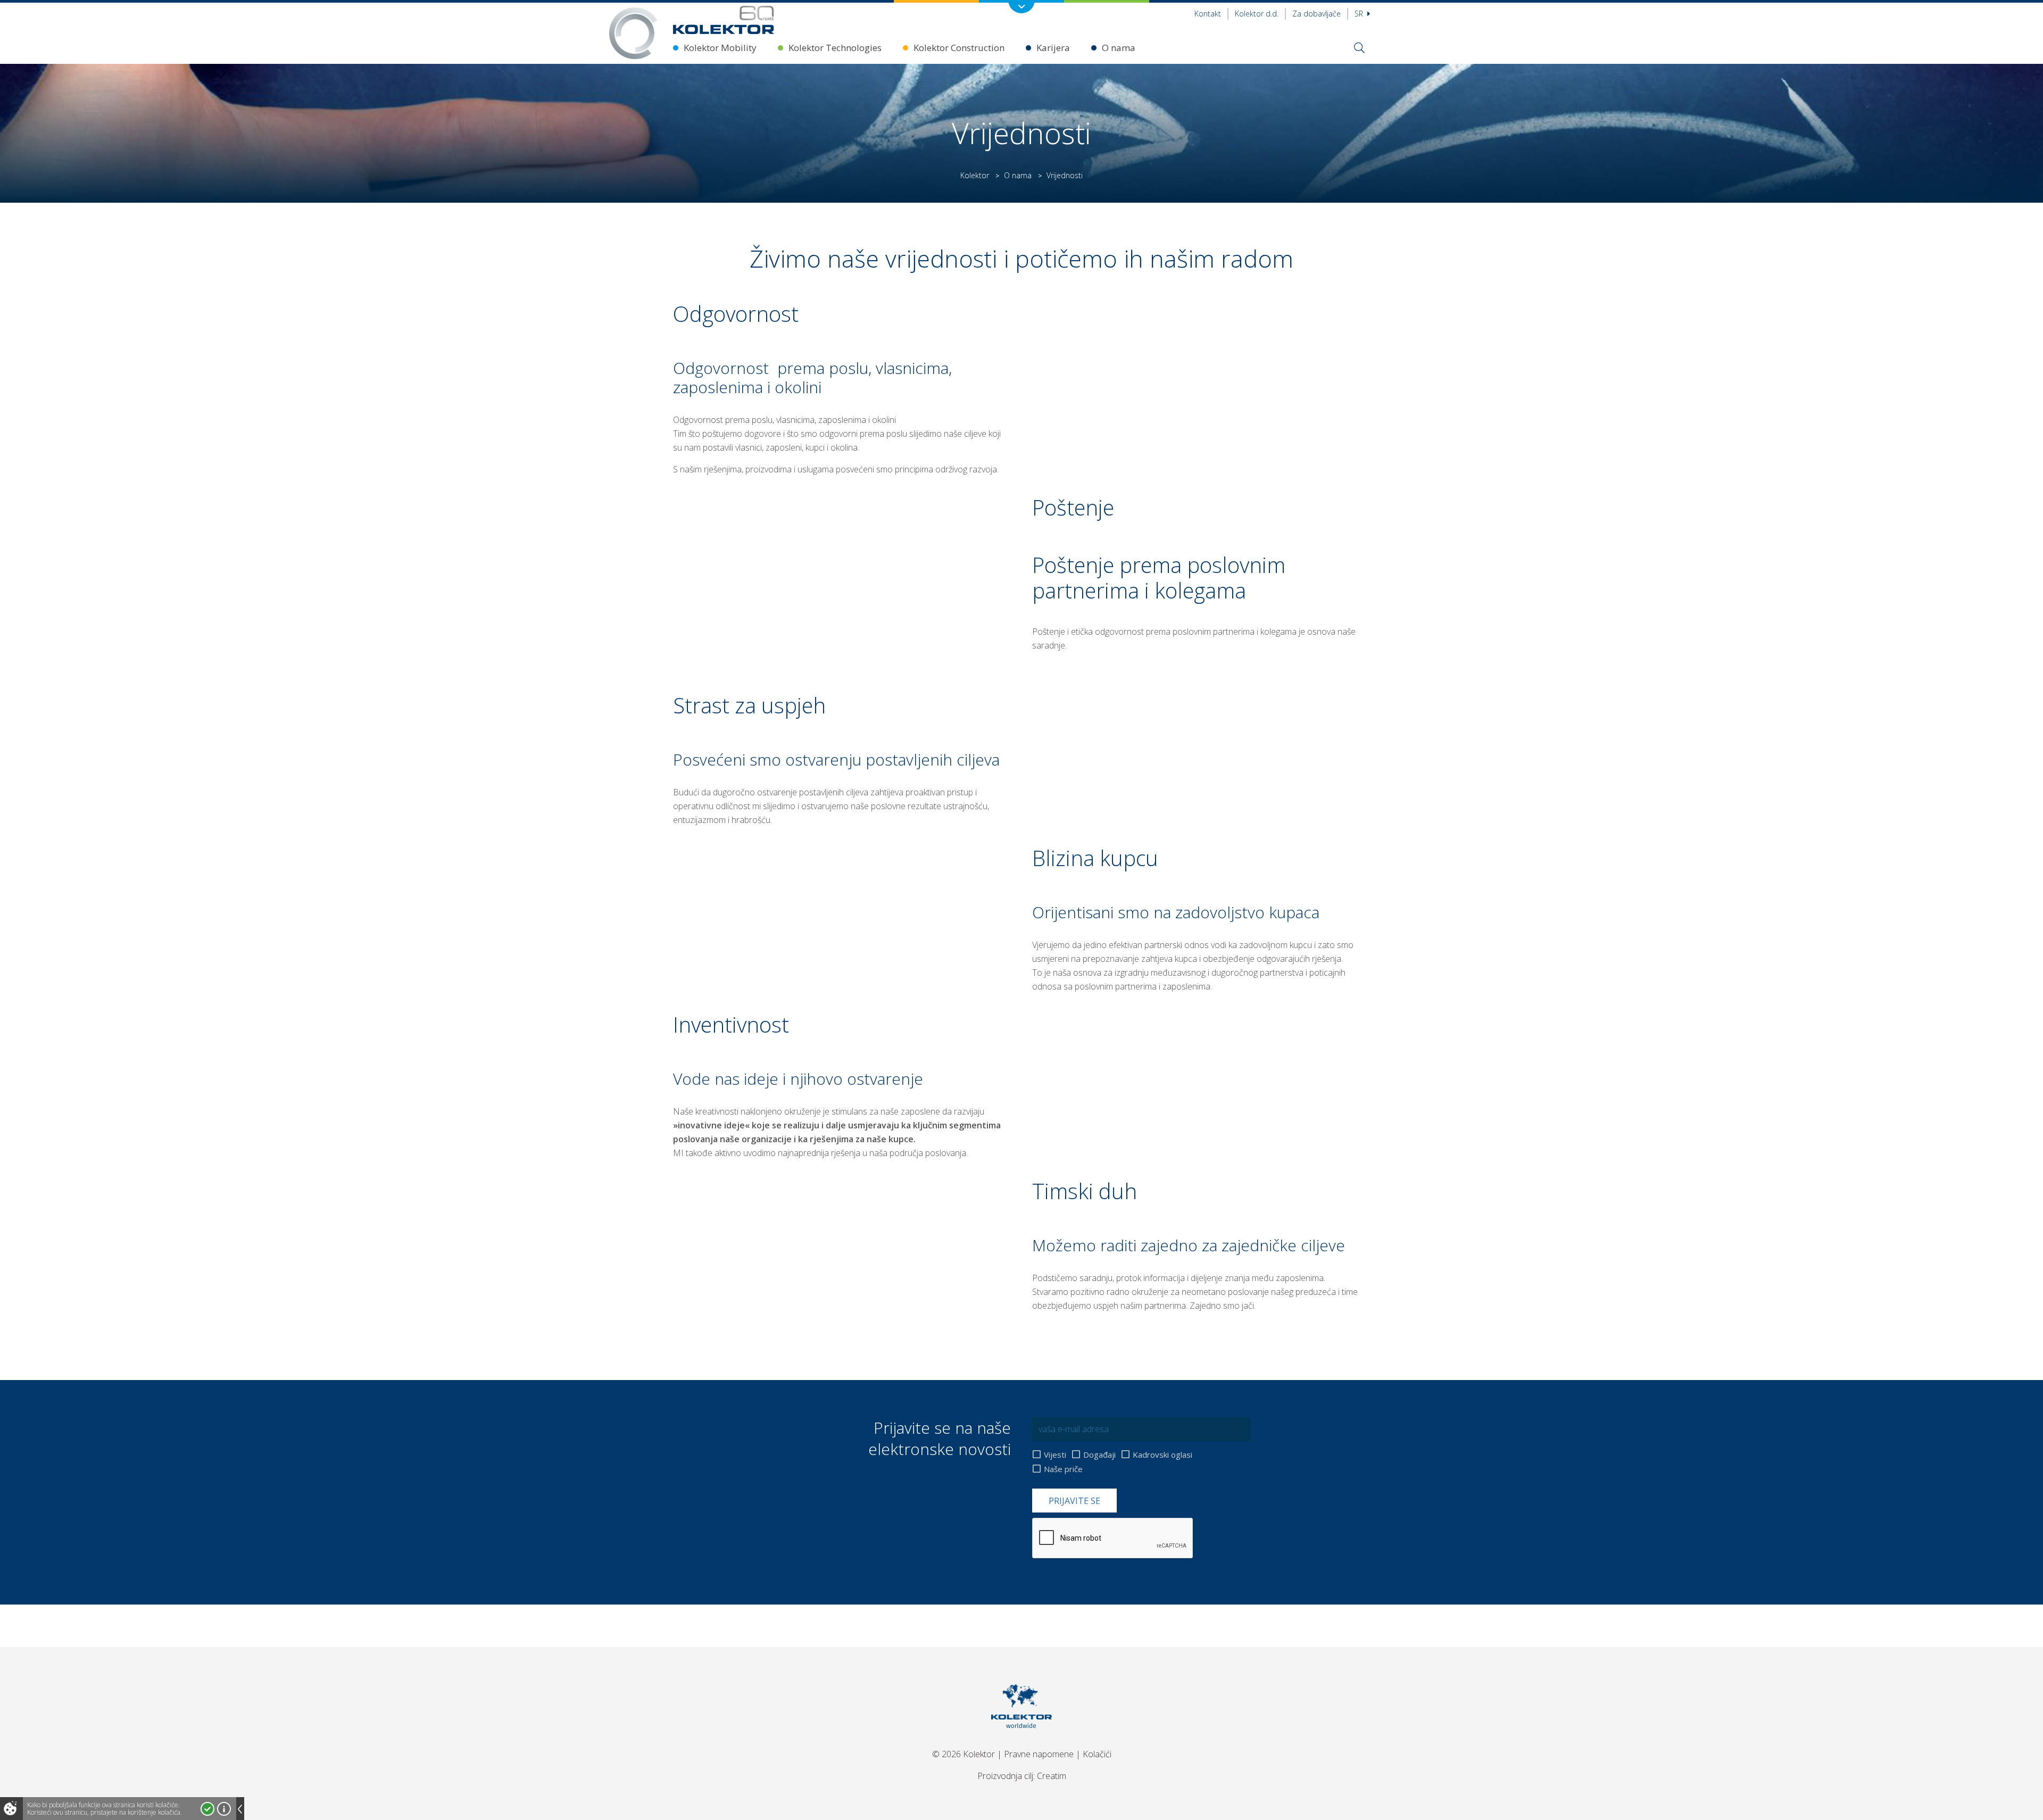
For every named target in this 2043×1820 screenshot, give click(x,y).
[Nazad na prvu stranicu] (724, 20)
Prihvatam (207, 1809)
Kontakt (1208, 14)
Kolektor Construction (959, 48)
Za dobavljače (1317, 14)
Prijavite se (1074, 1501)
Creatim (1052, 1776)
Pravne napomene (1039, 1754)
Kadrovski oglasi (1162, 1455)
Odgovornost (721, 368)
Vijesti (1055, 1455)
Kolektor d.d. (1257, 14)
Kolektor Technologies (835, 48)
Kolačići (1097, 1754)
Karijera (1053, 48)
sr (1360, 14)
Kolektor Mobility (720, 48)
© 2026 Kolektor (964, 1754)
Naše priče (1063, 1469)
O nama (1119, 48)
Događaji (1099, 1455)
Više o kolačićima (224, 1809)
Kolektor (975, 175)
